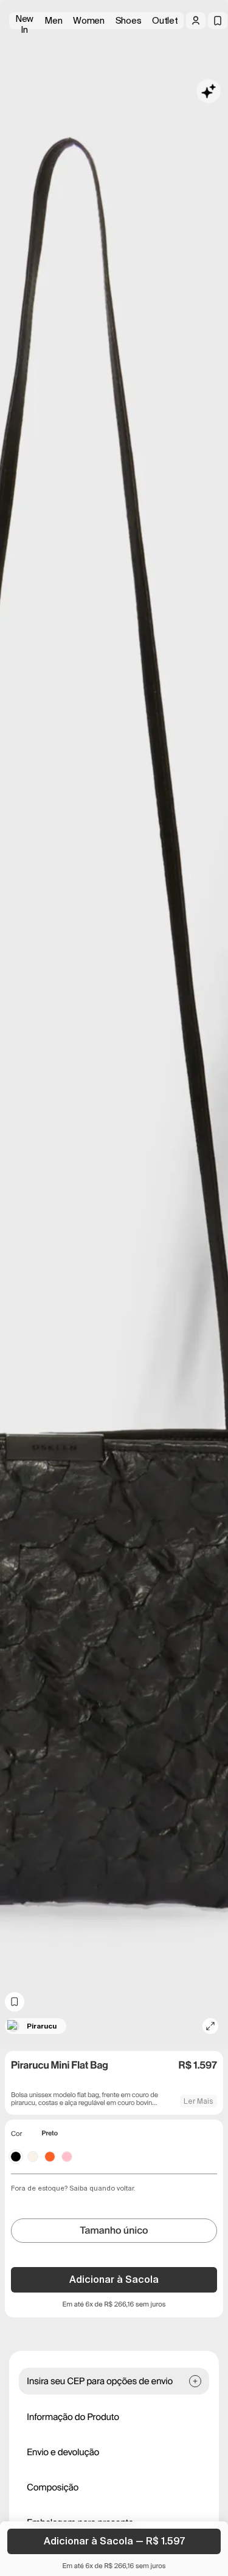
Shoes (129, 21)
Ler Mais (199, 2101)
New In (24, 21)
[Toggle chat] (209, 91)
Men (53, 21)
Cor (16, 2134)
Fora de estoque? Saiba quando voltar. (73, 2188)
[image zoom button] (210, 2026)
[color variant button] (16, 2157)
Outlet (165, 21)
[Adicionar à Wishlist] (15, 2002)
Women (89, 21)
